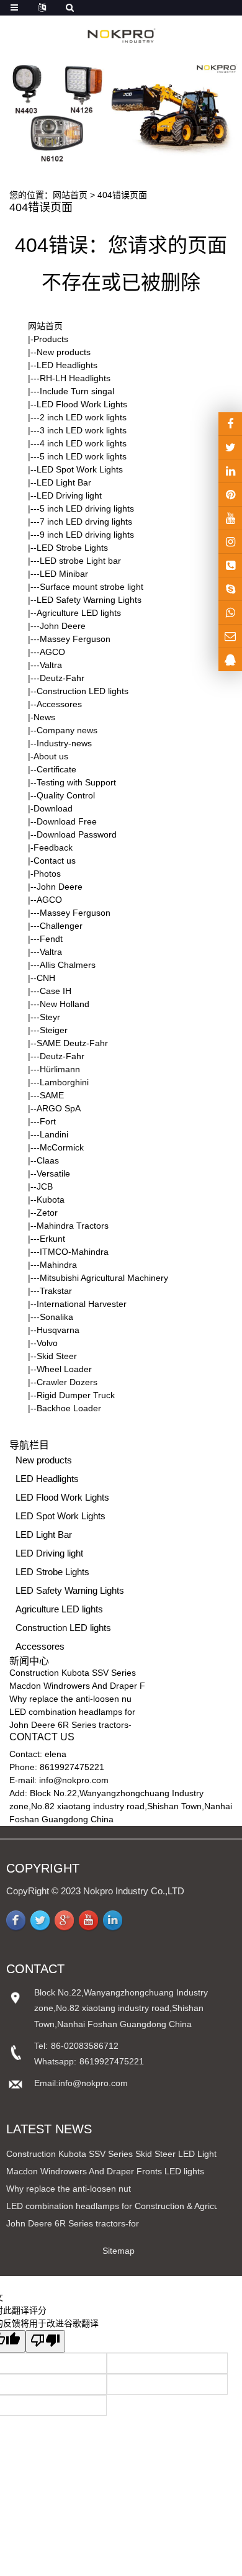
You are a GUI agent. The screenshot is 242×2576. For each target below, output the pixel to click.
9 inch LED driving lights (87, 535)
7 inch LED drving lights (86, 522)
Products (51, 339)
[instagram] (230, 518)
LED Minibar (64, 574)
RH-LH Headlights (75, 378)
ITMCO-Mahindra (74, 1252)
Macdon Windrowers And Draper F (77, 1686)
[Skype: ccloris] (230, 589)
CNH (46, 978)
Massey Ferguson (75, 639)
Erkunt (52, 1239)
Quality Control (66, 795)
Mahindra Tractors (73, 1226)
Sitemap (119, 2251)
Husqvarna (58, 1330)
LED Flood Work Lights (82, 404)
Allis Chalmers (68, 965)
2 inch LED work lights (83, 417)
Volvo (47, 1343)
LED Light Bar (64, 482)
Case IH (56, 991)
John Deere (63, 626)
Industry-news (64, 743)
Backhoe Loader (69, 1408)
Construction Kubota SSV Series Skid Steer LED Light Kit (118, 2154)
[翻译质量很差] (45, 2341)
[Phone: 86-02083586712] (230, 565)
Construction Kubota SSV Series (73, 1673)
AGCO (52, 652)
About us (51, 756)
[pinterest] (230, 495)
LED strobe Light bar (80, 561)
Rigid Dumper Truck (76, 1395)
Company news (67, 730)
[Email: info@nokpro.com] (230, 636)
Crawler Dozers (67, 1382)
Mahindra (58, 1265)
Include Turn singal (77, 391)
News (44, 717)
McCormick (62, 1147)
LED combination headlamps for (72, 1712)
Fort (48, 1121)
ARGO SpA (59, 1108)
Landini (54, 1134)
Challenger (61, 926)
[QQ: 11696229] (230, 660)
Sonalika (56, 1317)
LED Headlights (67, 365)
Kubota (51, 1200)
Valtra (51, 665)
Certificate (56, 769)
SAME (52, 1095)
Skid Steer (57, 1356)
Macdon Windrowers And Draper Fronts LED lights (105, 2171)
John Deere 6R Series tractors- (70, 1725)
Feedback (53, 847)
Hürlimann (60, 1069)
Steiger (54, 1030)
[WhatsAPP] (230, 612)
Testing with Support (76, 782)
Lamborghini (64, 1082)
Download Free (67, 821)
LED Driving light (69, 495)
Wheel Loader (64, 1369)
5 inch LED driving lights (87, 508)
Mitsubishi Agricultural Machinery (104, 1278)
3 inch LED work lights (83, 430)
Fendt (51, 939)
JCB (45, 1186)
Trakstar (56, 1291)
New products (64, 352)
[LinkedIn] (230, 471)
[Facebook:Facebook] (230, 424)
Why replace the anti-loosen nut (69, 2189)
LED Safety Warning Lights (89, 600)
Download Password (77, 834)
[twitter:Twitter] (230, 447)
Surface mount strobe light (92, 587)
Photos (47, 874)
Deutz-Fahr (62, 678)
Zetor (47, 1213)
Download (53, 808)
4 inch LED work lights (83, 443)
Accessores (59, 704)
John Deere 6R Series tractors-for (73, 2223)
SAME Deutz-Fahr (72, 1043)
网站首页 (70, 195)
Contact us (55, 861)
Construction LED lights (83, 691)
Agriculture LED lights (79, 613)
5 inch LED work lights (83, 456)
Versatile (53, 1173)
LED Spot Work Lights (80, 469)
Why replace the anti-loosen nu (70, 1699)
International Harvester (82, 1304)
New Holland (65, 1004)
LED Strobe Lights (72, 548)
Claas (48, 1160)
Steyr (50, 1017)
